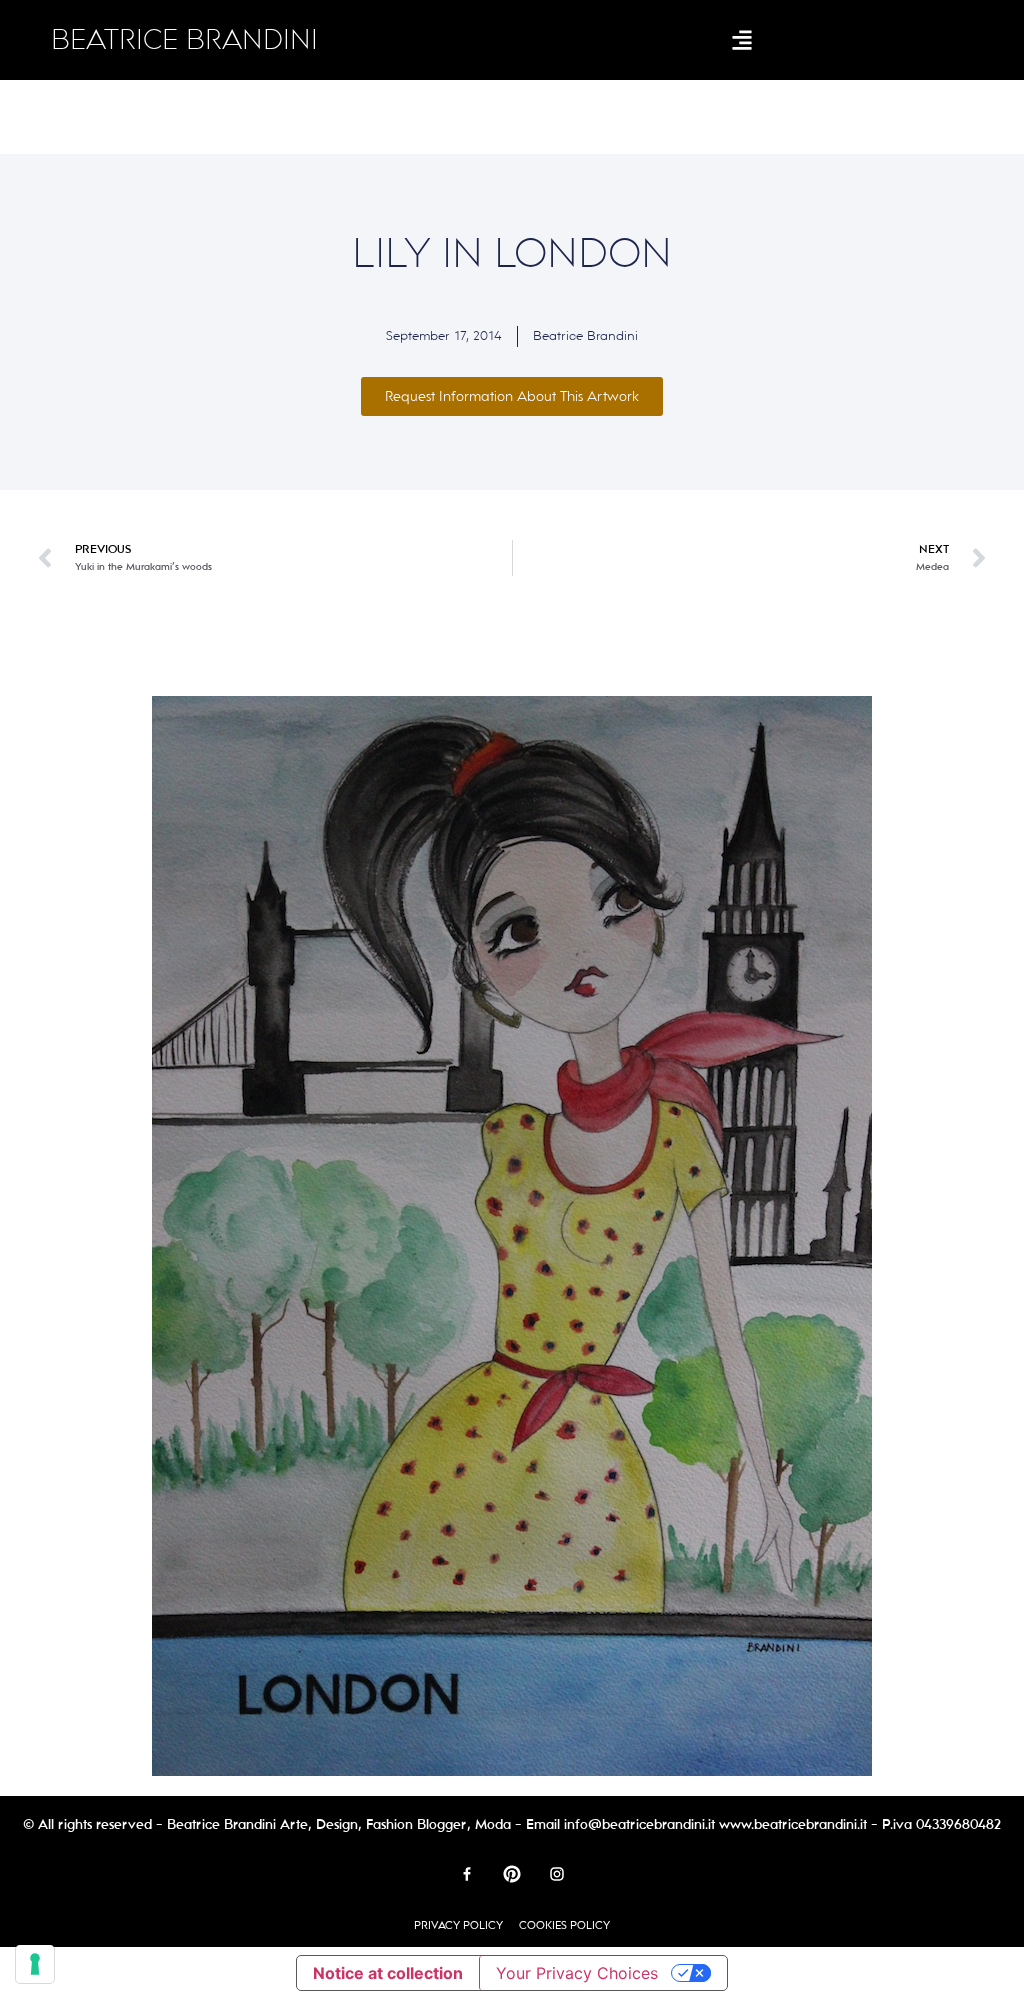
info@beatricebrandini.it (639, 1824)
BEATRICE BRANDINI (184, 40)
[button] (742, 40)
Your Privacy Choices (577, 1973)
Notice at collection (388, 1973)
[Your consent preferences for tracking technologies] (35, 1964)
